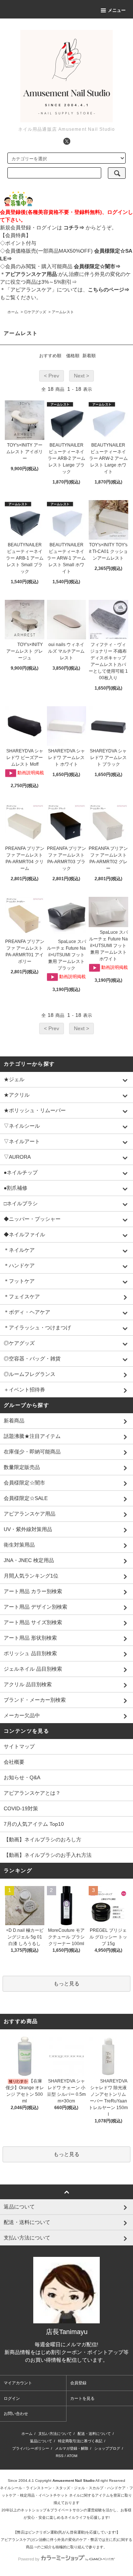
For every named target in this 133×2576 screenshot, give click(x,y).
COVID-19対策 (21, 1808)
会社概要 (14, 1762)
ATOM (72, 2456)
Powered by (29, 2559)
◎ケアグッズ (35, 312)
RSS (60, 2456)
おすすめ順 (50, 356)
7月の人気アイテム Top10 (34, 1824)
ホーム (13, 312)
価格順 (73, 356)
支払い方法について (55, 2434)
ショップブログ (107, 2448)
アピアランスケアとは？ (32, 1793)
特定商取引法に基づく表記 (80, 2441)
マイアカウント (18, 2383)
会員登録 (78, 2383)
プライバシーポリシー (31, 2448)
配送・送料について (94, 2434)
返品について (41, 2441)
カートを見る (82, 2398)
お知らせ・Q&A (22, 1777)
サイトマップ (19, 1746)
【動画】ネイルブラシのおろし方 (42, 1839)
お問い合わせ (16, 2413)
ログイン (12, 2398)
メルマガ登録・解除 (72, 2448)
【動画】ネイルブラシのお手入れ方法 (48, 1855)
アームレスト (63, 312)
